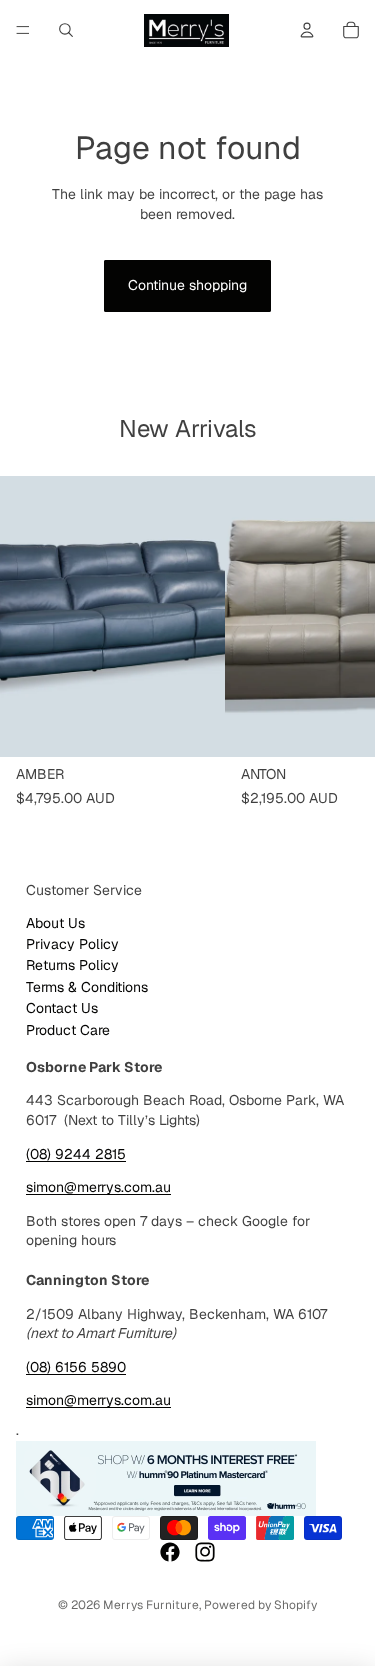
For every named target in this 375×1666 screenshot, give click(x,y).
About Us (55, 923)
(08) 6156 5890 (76, 1367)
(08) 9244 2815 (76, 1154)
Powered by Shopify (260, 1605)
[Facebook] (170, 1552)
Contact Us (62, 1008)
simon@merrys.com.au (98, 1187)
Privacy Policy (72, 944)
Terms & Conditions (87, 987)
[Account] (307, 30)
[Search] (66, 30)
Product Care (68, 1030)
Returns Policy (72, 965)
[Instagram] (205, 1552)
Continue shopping (187, 285)
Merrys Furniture (151, 1605)
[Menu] (23, 30)
